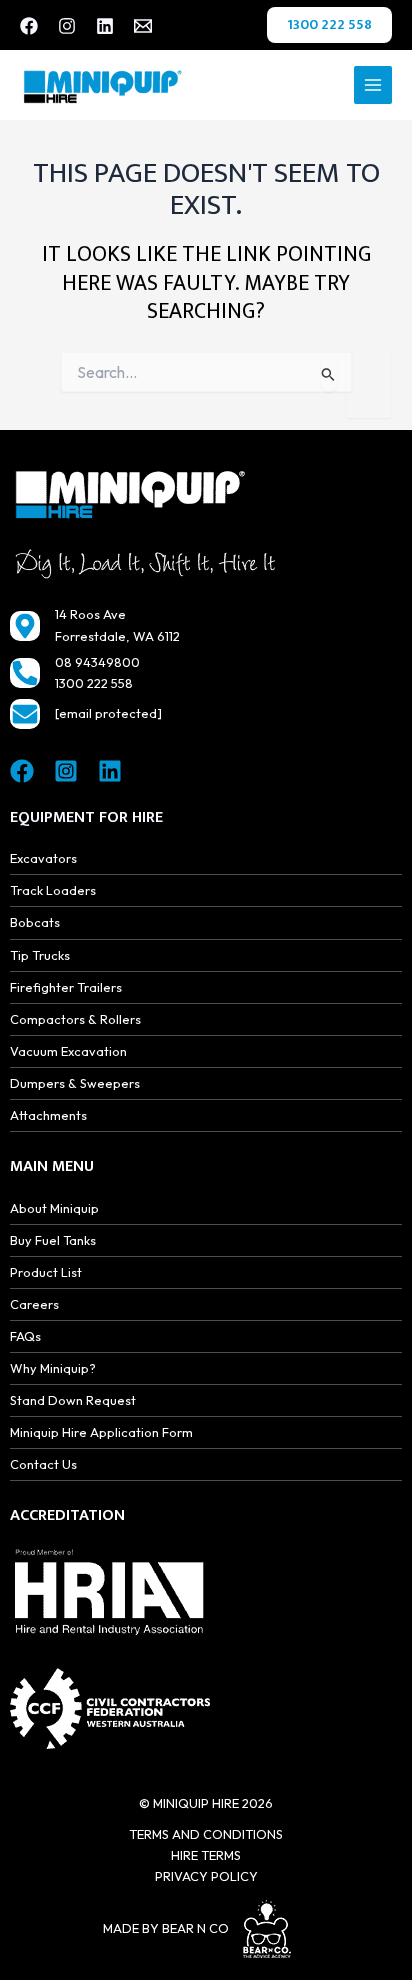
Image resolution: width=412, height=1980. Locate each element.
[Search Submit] (328, 372)
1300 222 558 (94, 683)
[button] (329, 25)
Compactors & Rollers (75, 1019)
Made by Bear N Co (166, 1928)
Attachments (48, 1115)
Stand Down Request (73, 1400)
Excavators (43, 858)
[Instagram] (67, 26)
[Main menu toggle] (373, 85)
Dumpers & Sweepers (75, 1083)
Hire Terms (206, 1855)
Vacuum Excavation (68, 1051)
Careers (34, 1304)
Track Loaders (53, 890)
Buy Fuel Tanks (53, 1240)
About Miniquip (54, 1208)
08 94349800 (97, 662)
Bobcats (35, 922)
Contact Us (43, 1464)
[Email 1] (143, 26)
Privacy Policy (206, 1876)
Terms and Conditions (206, 1834)
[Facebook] (29, 26)
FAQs (25, 1336)
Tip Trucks (40, 955)
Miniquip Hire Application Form (101, 1432)
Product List (46, 1272)
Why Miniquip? (53, 1368)
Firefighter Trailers (66, 987)
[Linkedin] (105, 26)
